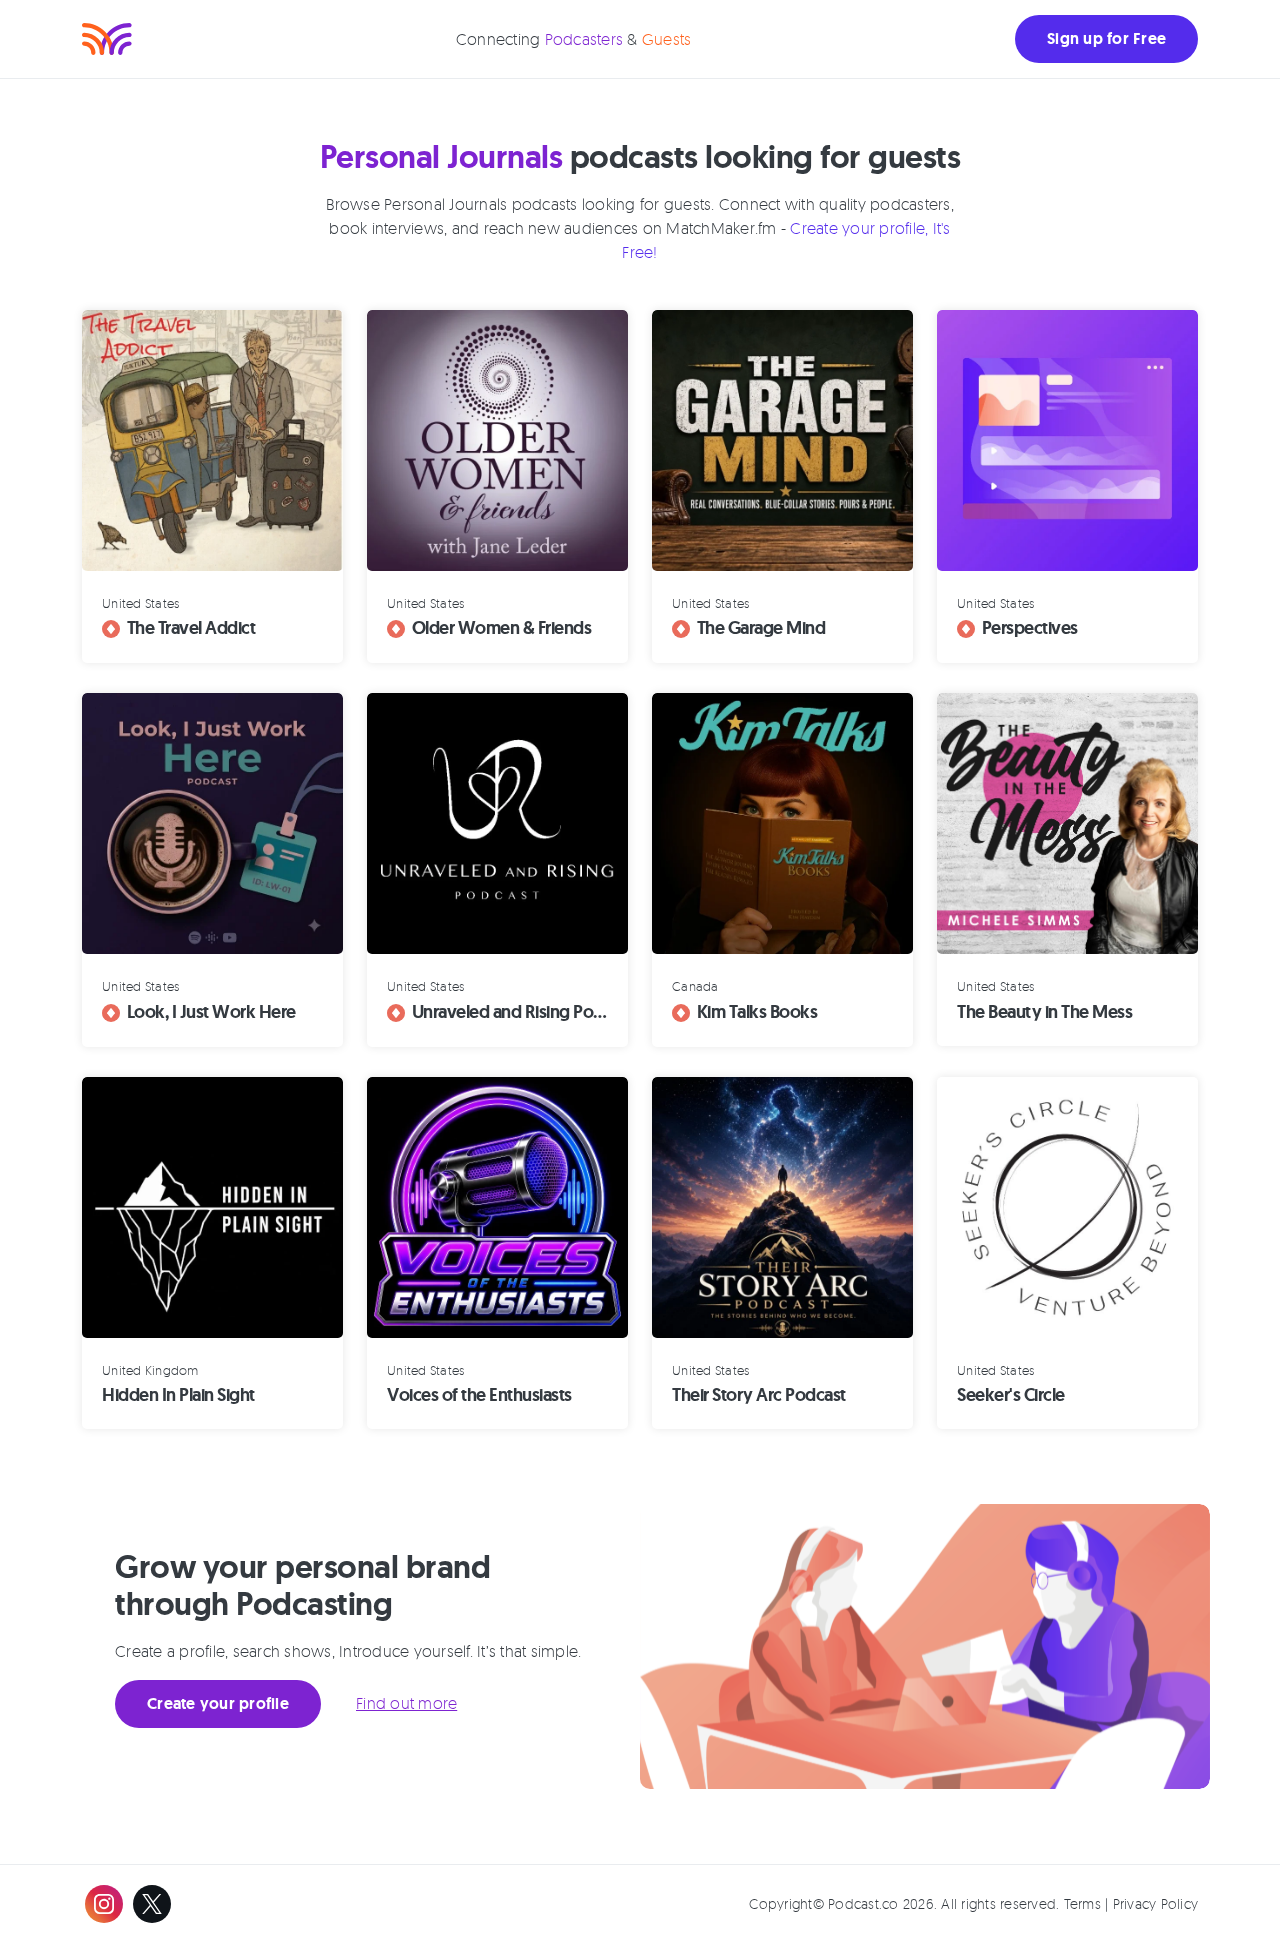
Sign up (1106, 38)
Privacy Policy (1156, 1903)
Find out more (406, 1703)
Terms (1082, 1903)
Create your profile (218, 1703)
